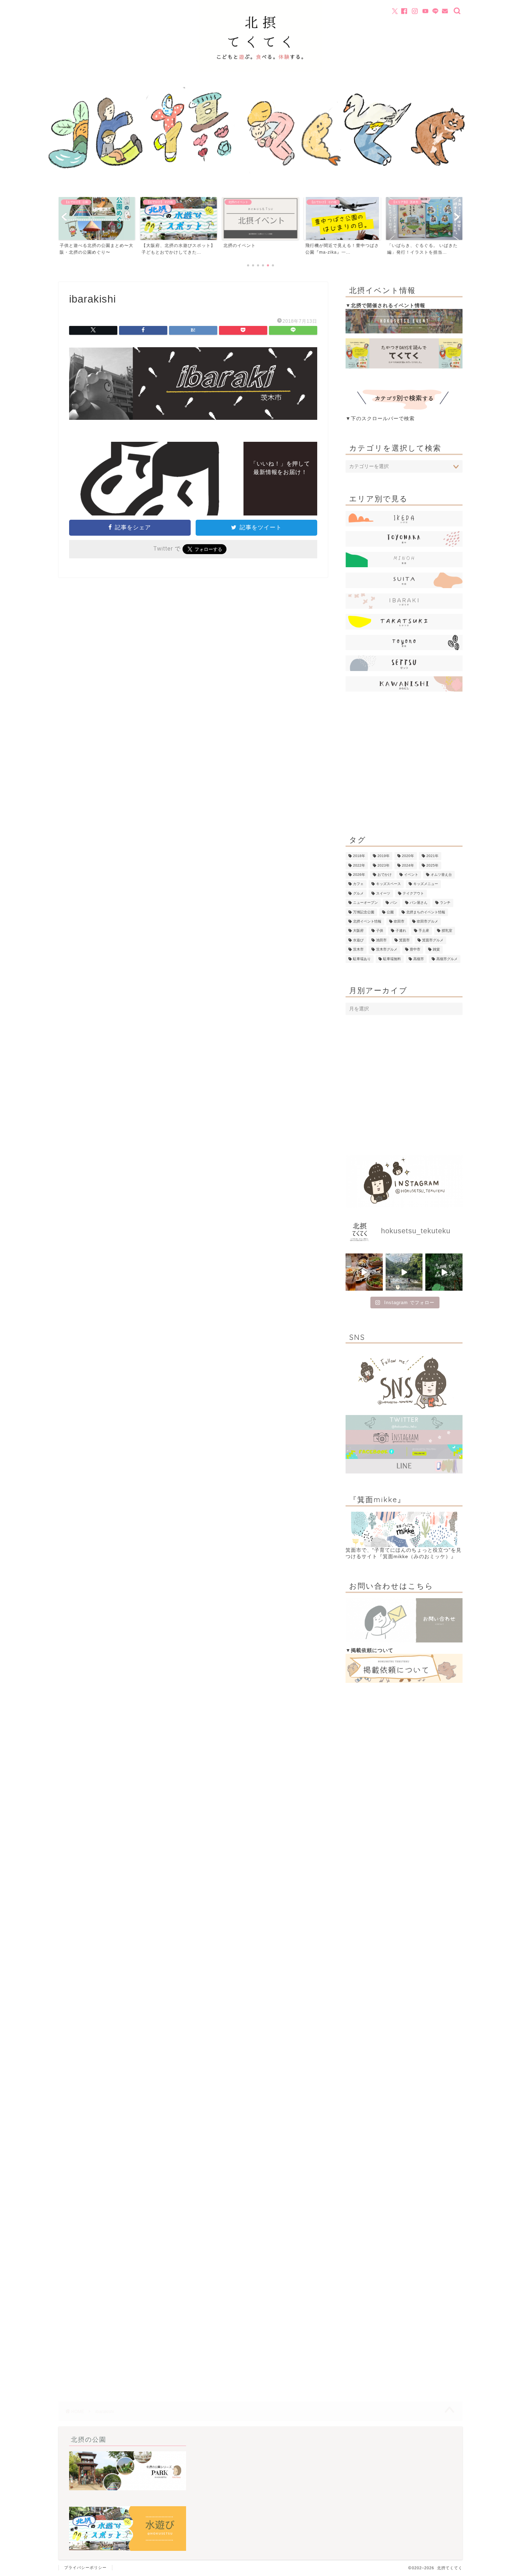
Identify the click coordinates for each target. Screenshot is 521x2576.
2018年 (359, 856)
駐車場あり (362, 959)
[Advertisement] (404, 764)
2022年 (359, 865)
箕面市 (404, 940)
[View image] (193, 425)
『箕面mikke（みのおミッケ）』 (417, 1557)
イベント (411, 875)
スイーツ (383, 893)
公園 (390, 912)
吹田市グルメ (427, 921)
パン (394, 903)
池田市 (381, 940)
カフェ (358, 884)
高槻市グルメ (447, 959)
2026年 (359, 875)
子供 (380, 931)
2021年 (432, 856)
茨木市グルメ (387, 950)
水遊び (358, 940)
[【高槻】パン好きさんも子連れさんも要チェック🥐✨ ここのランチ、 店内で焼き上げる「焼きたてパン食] (364, 1272)
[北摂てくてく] (260, 71)
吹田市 (399, 921)
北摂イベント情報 (367, 921)
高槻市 (419, 959)
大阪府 (358, 931)
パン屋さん (419, 903)
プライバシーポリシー (85, 2567)
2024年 (408, 865)
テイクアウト (413, 893)
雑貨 (436, 950)
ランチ (445, 903)
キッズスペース (388, 884)
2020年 (408, 856)
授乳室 (447, 931)
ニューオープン (365, 903)
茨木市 (358, 950)
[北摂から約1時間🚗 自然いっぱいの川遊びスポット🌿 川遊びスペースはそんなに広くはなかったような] (404, 1272)
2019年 (383, 856)
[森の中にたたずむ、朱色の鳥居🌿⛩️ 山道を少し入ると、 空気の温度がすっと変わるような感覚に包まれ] (444, 1272)
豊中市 (415, 950)
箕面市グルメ (433, 940)
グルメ (358, 893)
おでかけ (385, 875)
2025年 (432, 865)
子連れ (401, 931)
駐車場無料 (392, 959)
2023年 (383, 865)
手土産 (424, 931)
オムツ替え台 (441, 875)
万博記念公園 (364, 912)
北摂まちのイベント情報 (426, 912)
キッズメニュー (426, 884)
